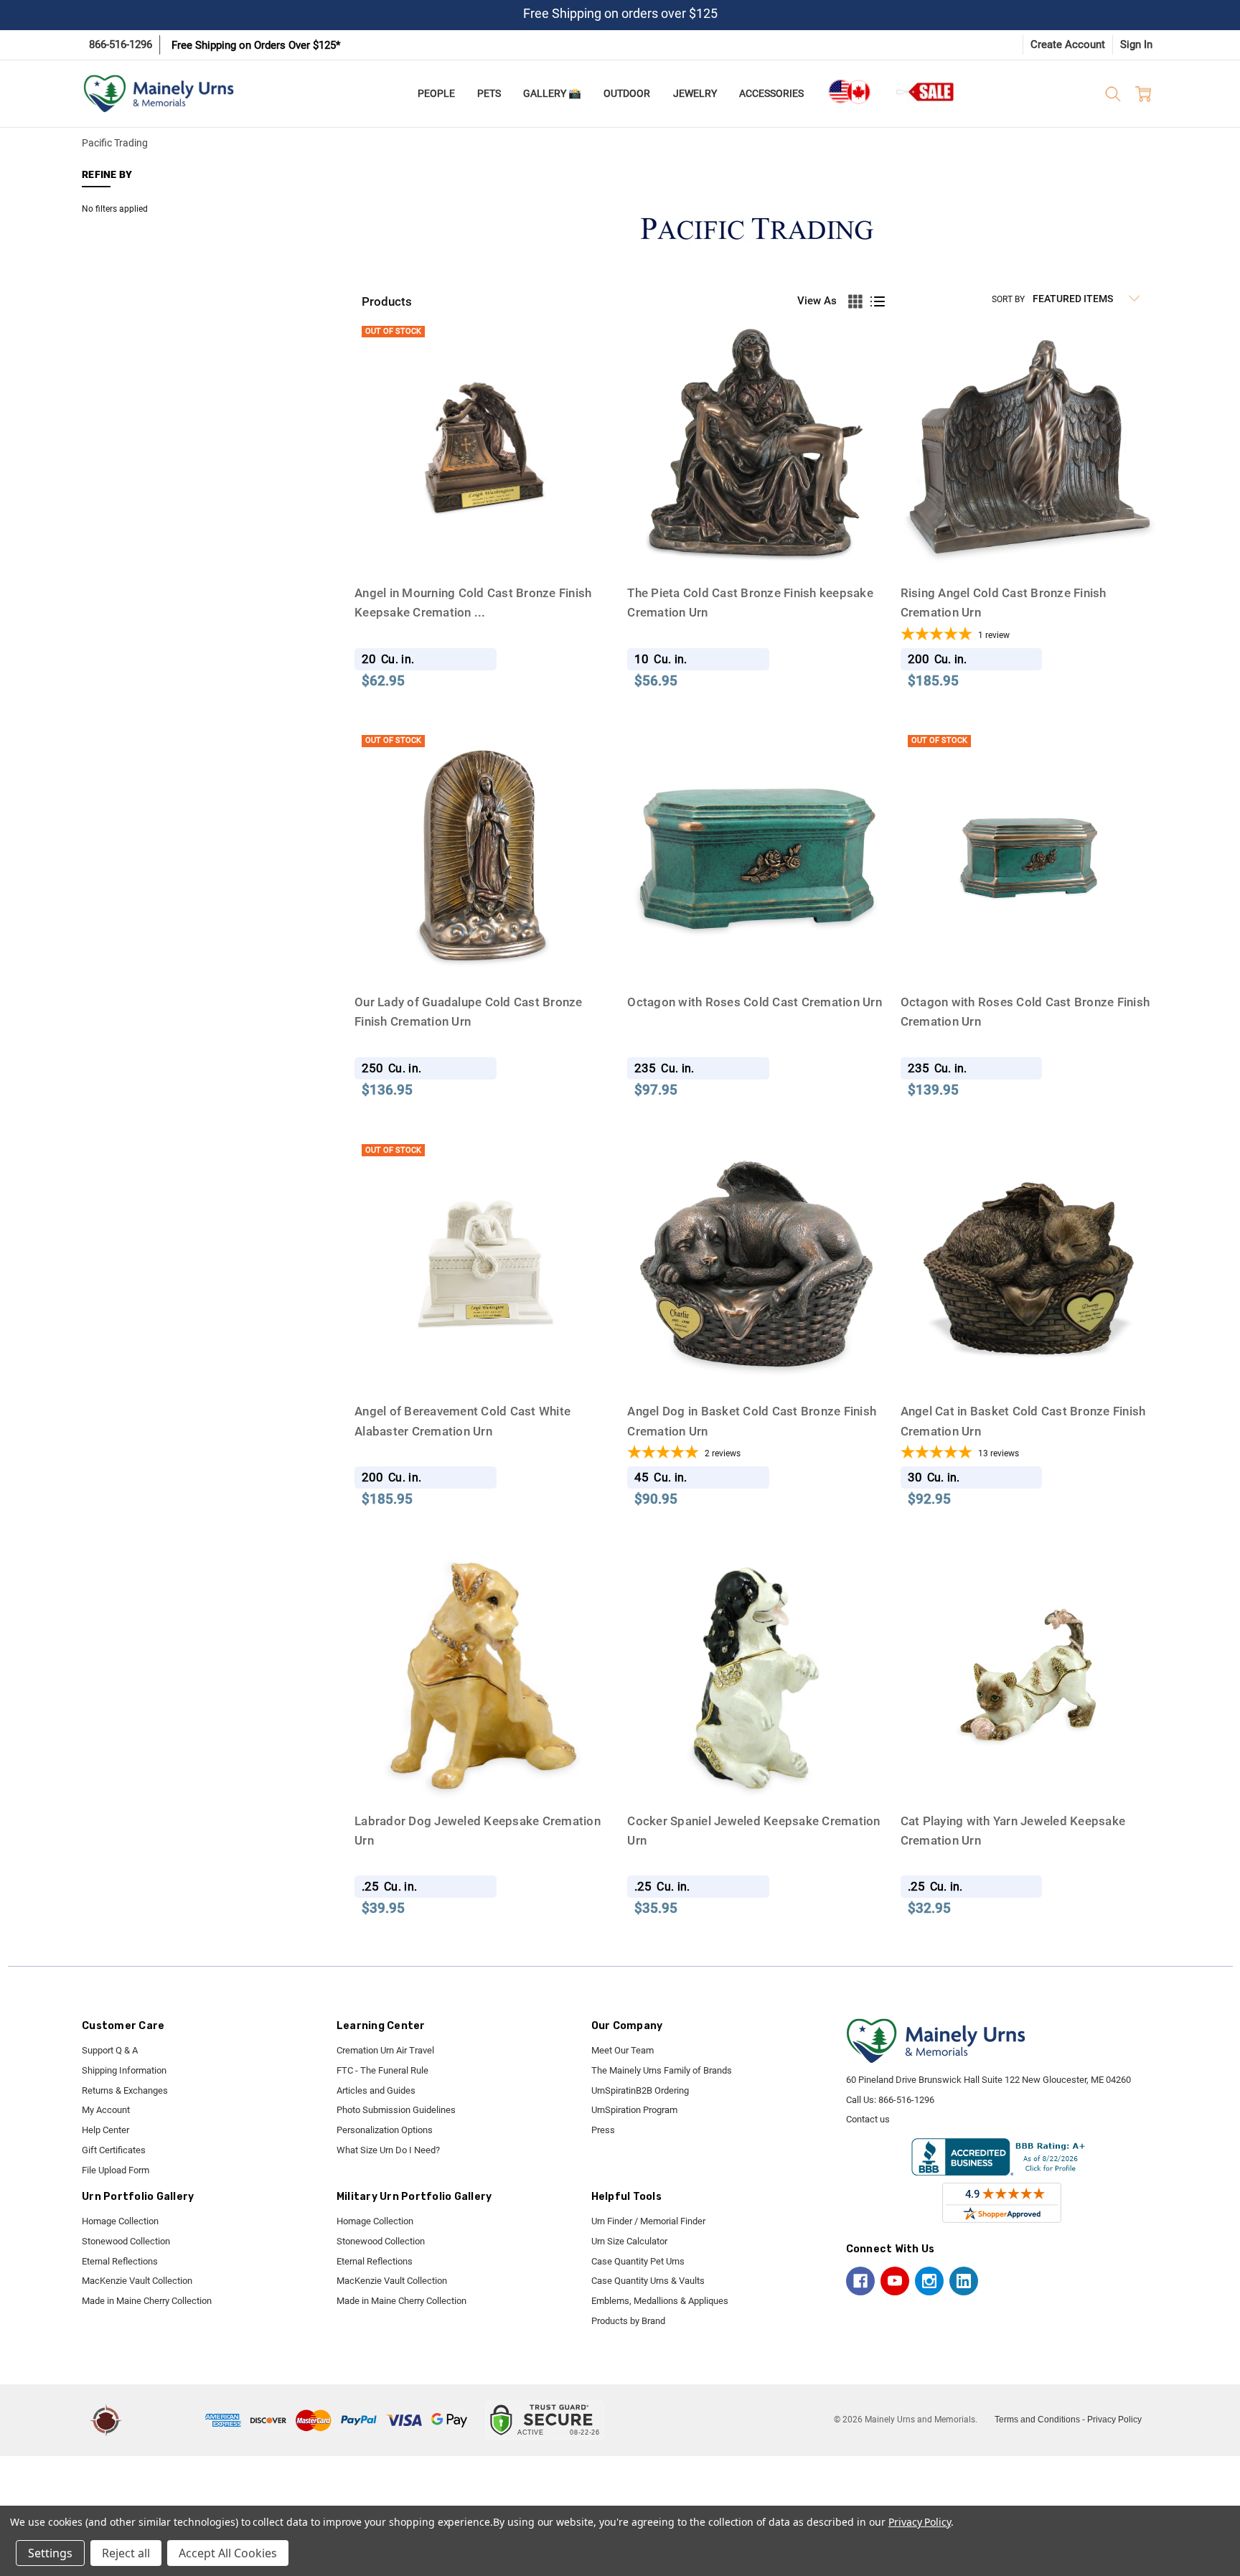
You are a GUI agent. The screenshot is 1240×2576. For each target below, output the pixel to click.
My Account (106, 2110)
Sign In (1136, 45)
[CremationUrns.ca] (849, 92)
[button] (166, 2420)
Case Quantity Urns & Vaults (648, 2281)
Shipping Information (124, 2070)
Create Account (1068, 45)
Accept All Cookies (228, 2553)
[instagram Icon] (929, 2281)
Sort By (1008, 299)
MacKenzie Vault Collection (137, 2281)
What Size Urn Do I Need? (388, 2150)
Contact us (868, 2119)
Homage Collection (120, 2221)
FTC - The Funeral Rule (382, 2070)
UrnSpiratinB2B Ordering (640, 2090)
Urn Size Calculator (629, 2241)
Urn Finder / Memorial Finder (648, 2221)
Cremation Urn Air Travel (385, 2050)
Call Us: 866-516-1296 (890, 2100)
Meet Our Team (623, 2050)
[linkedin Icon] (964, 2281)
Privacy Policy (1114, 2420)
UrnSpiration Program (634, 2110)
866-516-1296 (121, 45)
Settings (50, 2553)
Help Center (105, 2130)
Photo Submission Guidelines (396, 2110)
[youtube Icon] (895, 2281)
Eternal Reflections (120, 2261)
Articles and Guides (376, 2090)
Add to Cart (757, 549)
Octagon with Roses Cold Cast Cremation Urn (755, 1002)
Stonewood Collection (126, 2241)
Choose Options (1029, 549)
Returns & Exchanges (125, 2090)
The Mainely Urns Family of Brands (662, 2070)
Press (603, 2130)
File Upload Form (116, 2170)
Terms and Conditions (1037, 2420)
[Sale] (926, 92)
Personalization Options (385, 2130)
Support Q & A (110, 2050)
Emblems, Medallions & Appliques (660, 2301)
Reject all (126, 2553)
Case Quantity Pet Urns (638, 2261)
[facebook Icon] (860, 2281)
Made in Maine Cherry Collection (147, 2301)
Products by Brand (628, 2321)
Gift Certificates (114, 2150)
